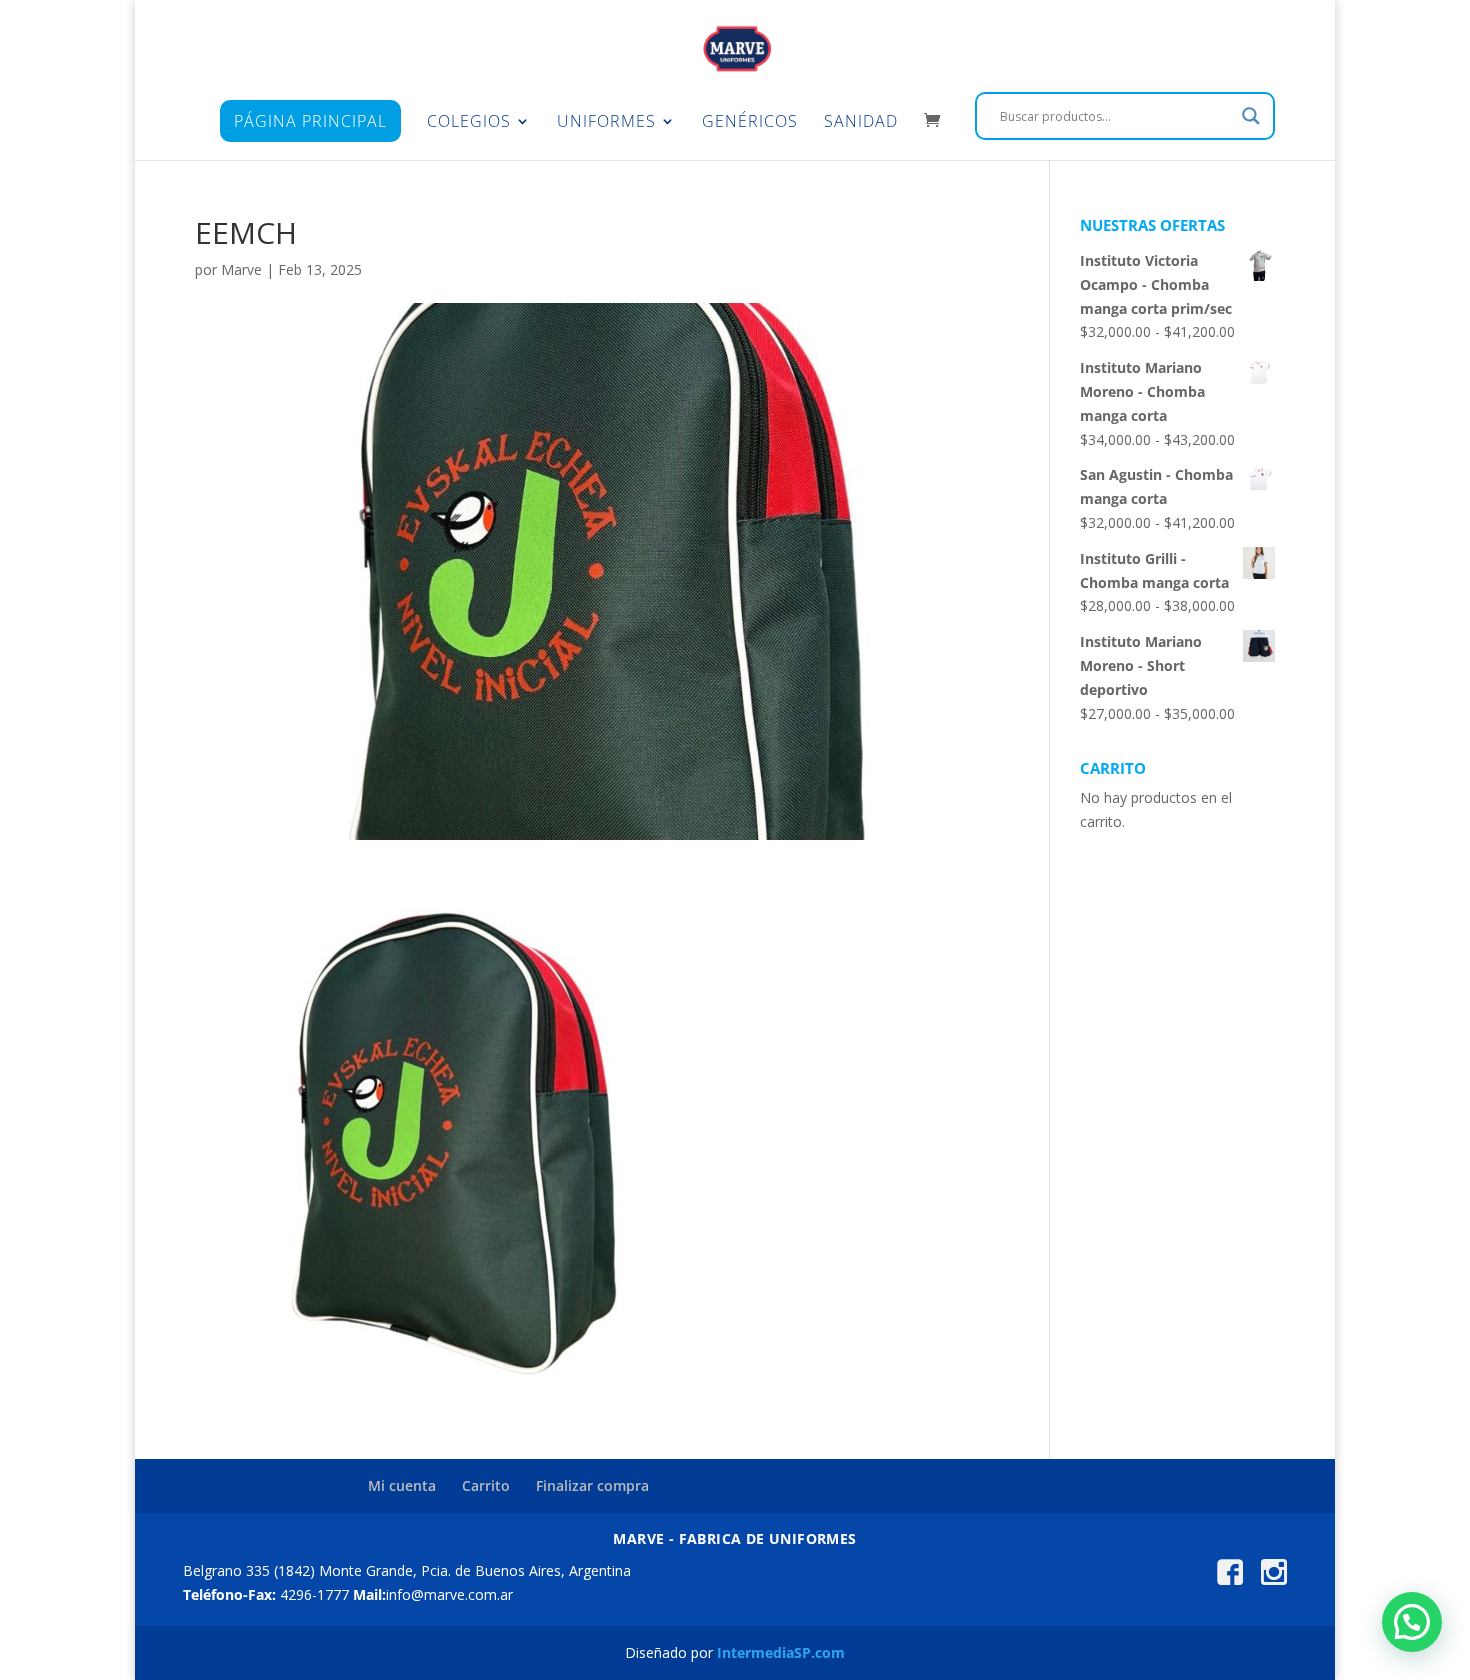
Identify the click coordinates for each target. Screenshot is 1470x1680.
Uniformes (606, 123)
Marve (241, 269)
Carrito (486, 1485)
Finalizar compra (592, 1485)
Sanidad (861, 123)
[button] (1412, 1622)
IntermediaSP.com (781, 1652)
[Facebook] (1230, 1579)
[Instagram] (1274, 1579)
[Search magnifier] (1251, 116)
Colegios (469, 123)
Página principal (310, 121)
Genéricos (750, 123)
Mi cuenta (402, 1485)
